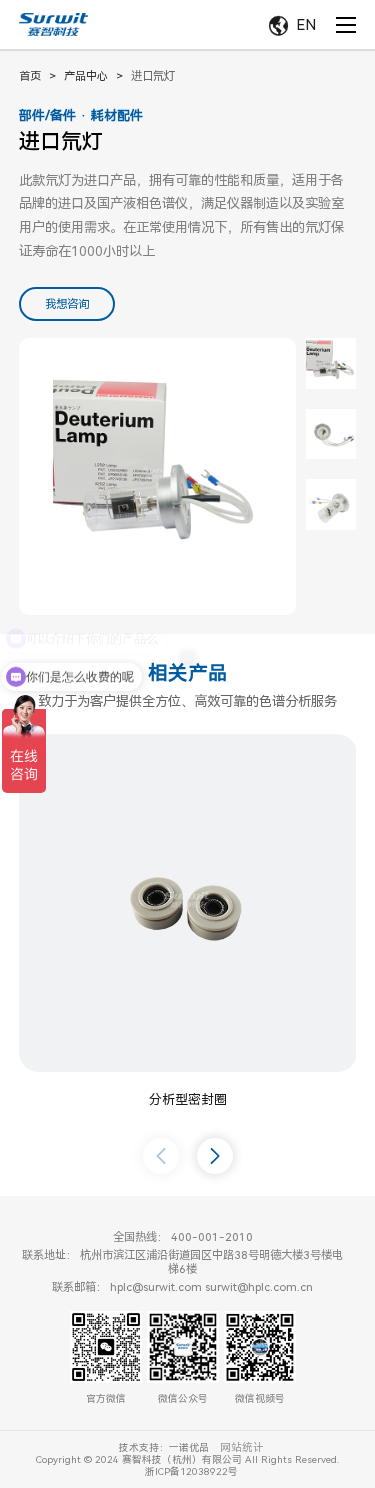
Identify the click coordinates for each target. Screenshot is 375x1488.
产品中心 (86, 76)
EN (306, 25)
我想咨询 (67, 304)
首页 (30, 76)
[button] (215, 1156)
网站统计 (242, 1447)
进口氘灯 (153, 76)
